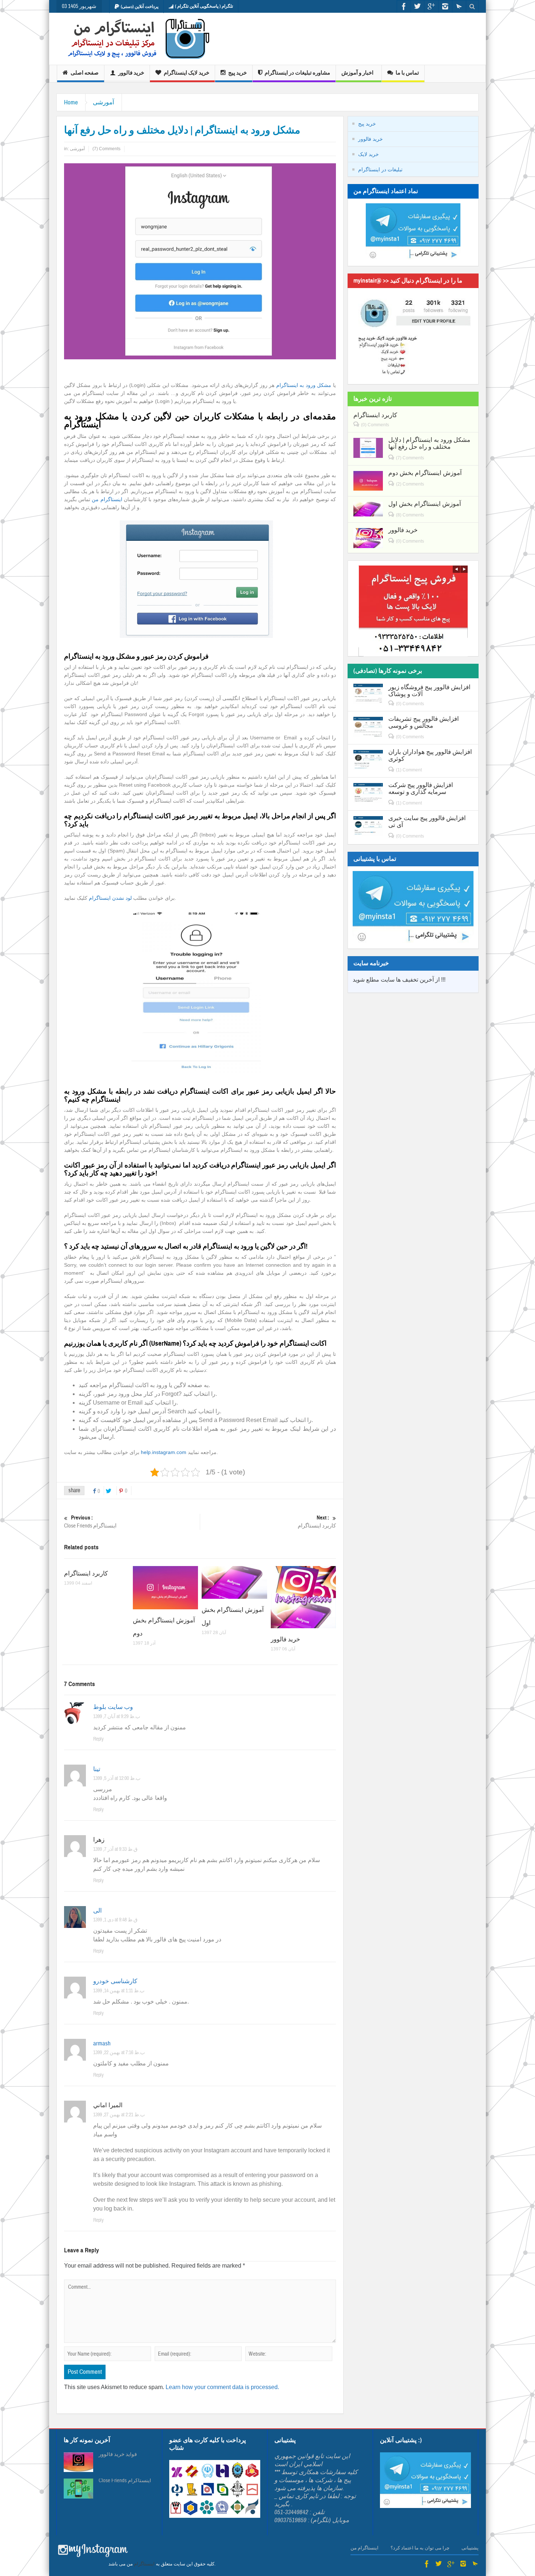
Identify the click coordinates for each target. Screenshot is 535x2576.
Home (71, 102)
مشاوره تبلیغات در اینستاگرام (297, 73)
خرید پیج (237, 73)
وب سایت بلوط (113, 1707)
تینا (97, 1769)
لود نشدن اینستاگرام (111, 898)
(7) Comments (106, 149)
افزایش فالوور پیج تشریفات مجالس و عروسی (424, 722)
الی (98, 1911)
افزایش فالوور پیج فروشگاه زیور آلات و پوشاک (429, 691)
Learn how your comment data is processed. (222, 2387)
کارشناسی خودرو (115, 1981)
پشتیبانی (470, 2548)
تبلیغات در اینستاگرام (380, 169)
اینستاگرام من (107, 499)
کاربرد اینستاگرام (317, 1522)
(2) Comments (410, 484)
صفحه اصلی (85, 73)
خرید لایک (368, 154)
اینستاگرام (144, 2564)
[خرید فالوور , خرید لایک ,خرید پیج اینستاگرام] (134, 39)
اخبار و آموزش (357, 73)
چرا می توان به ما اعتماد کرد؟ (420, 2548)
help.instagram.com (164, 1452)
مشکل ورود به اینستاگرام (304, 385)
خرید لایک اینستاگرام (187, 73)
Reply (98, 1739)
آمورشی (104, 102)
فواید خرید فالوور (118, 2455)
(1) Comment (409, 770)
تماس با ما (407, 73)
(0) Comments (375, 425)
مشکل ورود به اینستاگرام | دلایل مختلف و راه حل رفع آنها (429, 443)
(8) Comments (410, 515)
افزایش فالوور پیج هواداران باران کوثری (430, 755)
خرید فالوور (131, 73)
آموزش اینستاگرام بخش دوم (425, 473)
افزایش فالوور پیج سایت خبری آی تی (427, 822)
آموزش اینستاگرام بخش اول (425, 504)
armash (102, 2043)
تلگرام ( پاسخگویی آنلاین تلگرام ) (204, 6)
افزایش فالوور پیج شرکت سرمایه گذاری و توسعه (421, 788)
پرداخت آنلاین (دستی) (140, 7)
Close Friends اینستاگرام (90, 1522)
